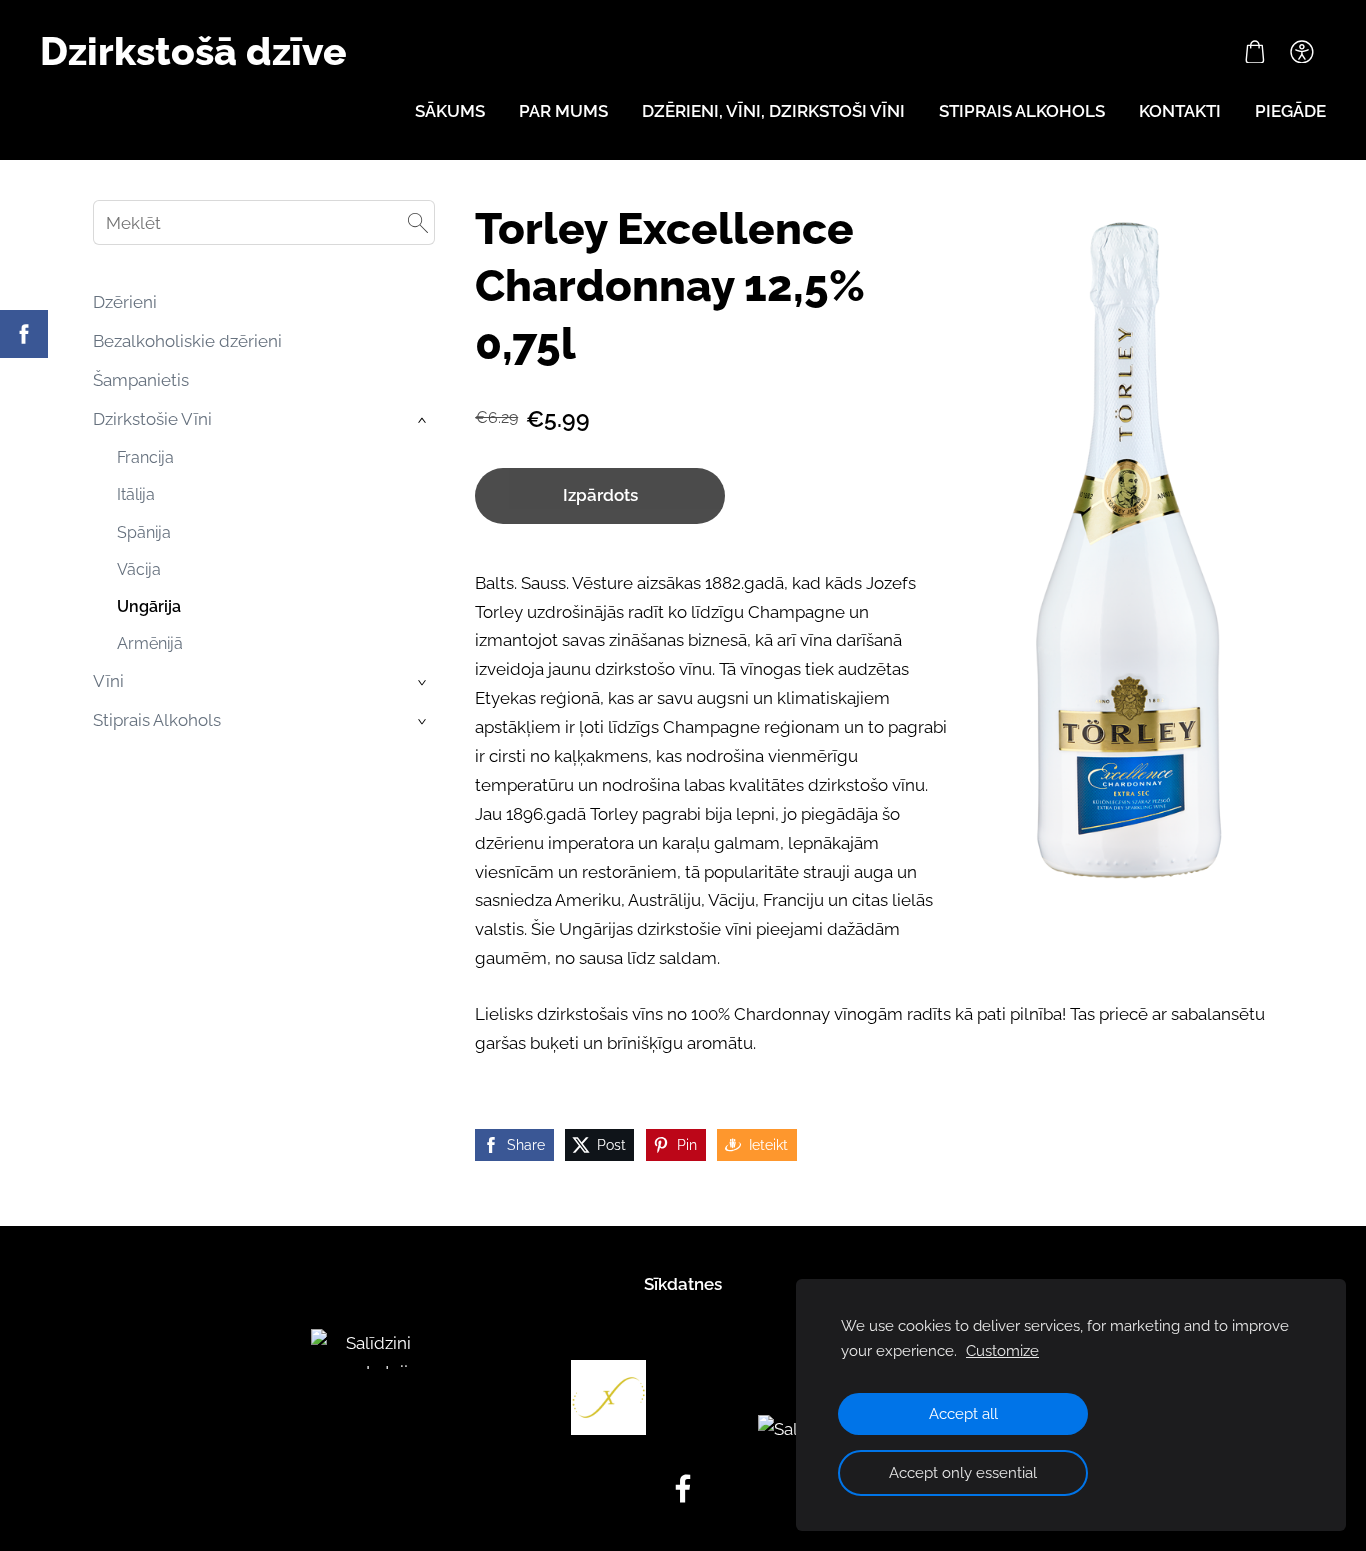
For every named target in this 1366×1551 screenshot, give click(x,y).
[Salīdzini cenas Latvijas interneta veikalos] (371, 1429)
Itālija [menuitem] (136, 494)
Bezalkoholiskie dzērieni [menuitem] (187, 341)
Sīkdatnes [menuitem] (683, 1284)
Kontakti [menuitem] (1180, 111)
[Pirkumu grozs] (1255, 52)
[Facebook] (683, 1488)
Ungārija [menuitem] (149, 606)
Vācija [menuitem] (139, 569)
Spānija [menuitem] (144, 532)
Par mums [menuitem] (563, 111)
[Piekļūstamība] (1302, 52)
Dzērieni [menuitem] (125, 302)
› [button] (424, 420)
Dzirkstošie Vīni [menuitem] (152, 419)
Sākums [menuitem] (450, 111)
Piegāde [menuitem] (1290, 111)
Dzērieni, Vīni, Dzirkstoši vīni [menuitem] (773, 111)
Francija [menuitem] (145, 457)
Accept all (963, 1414)
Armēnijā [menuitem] (150, 643)
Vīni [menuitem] (108, 681)
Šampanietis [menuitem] (141, 380)
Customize (1002, 1351)
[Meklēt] (418, 223)
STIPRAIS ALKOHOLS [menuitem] (1022, 111)
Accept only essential (963, 1473)
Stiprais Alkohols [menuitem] (157, 720)
